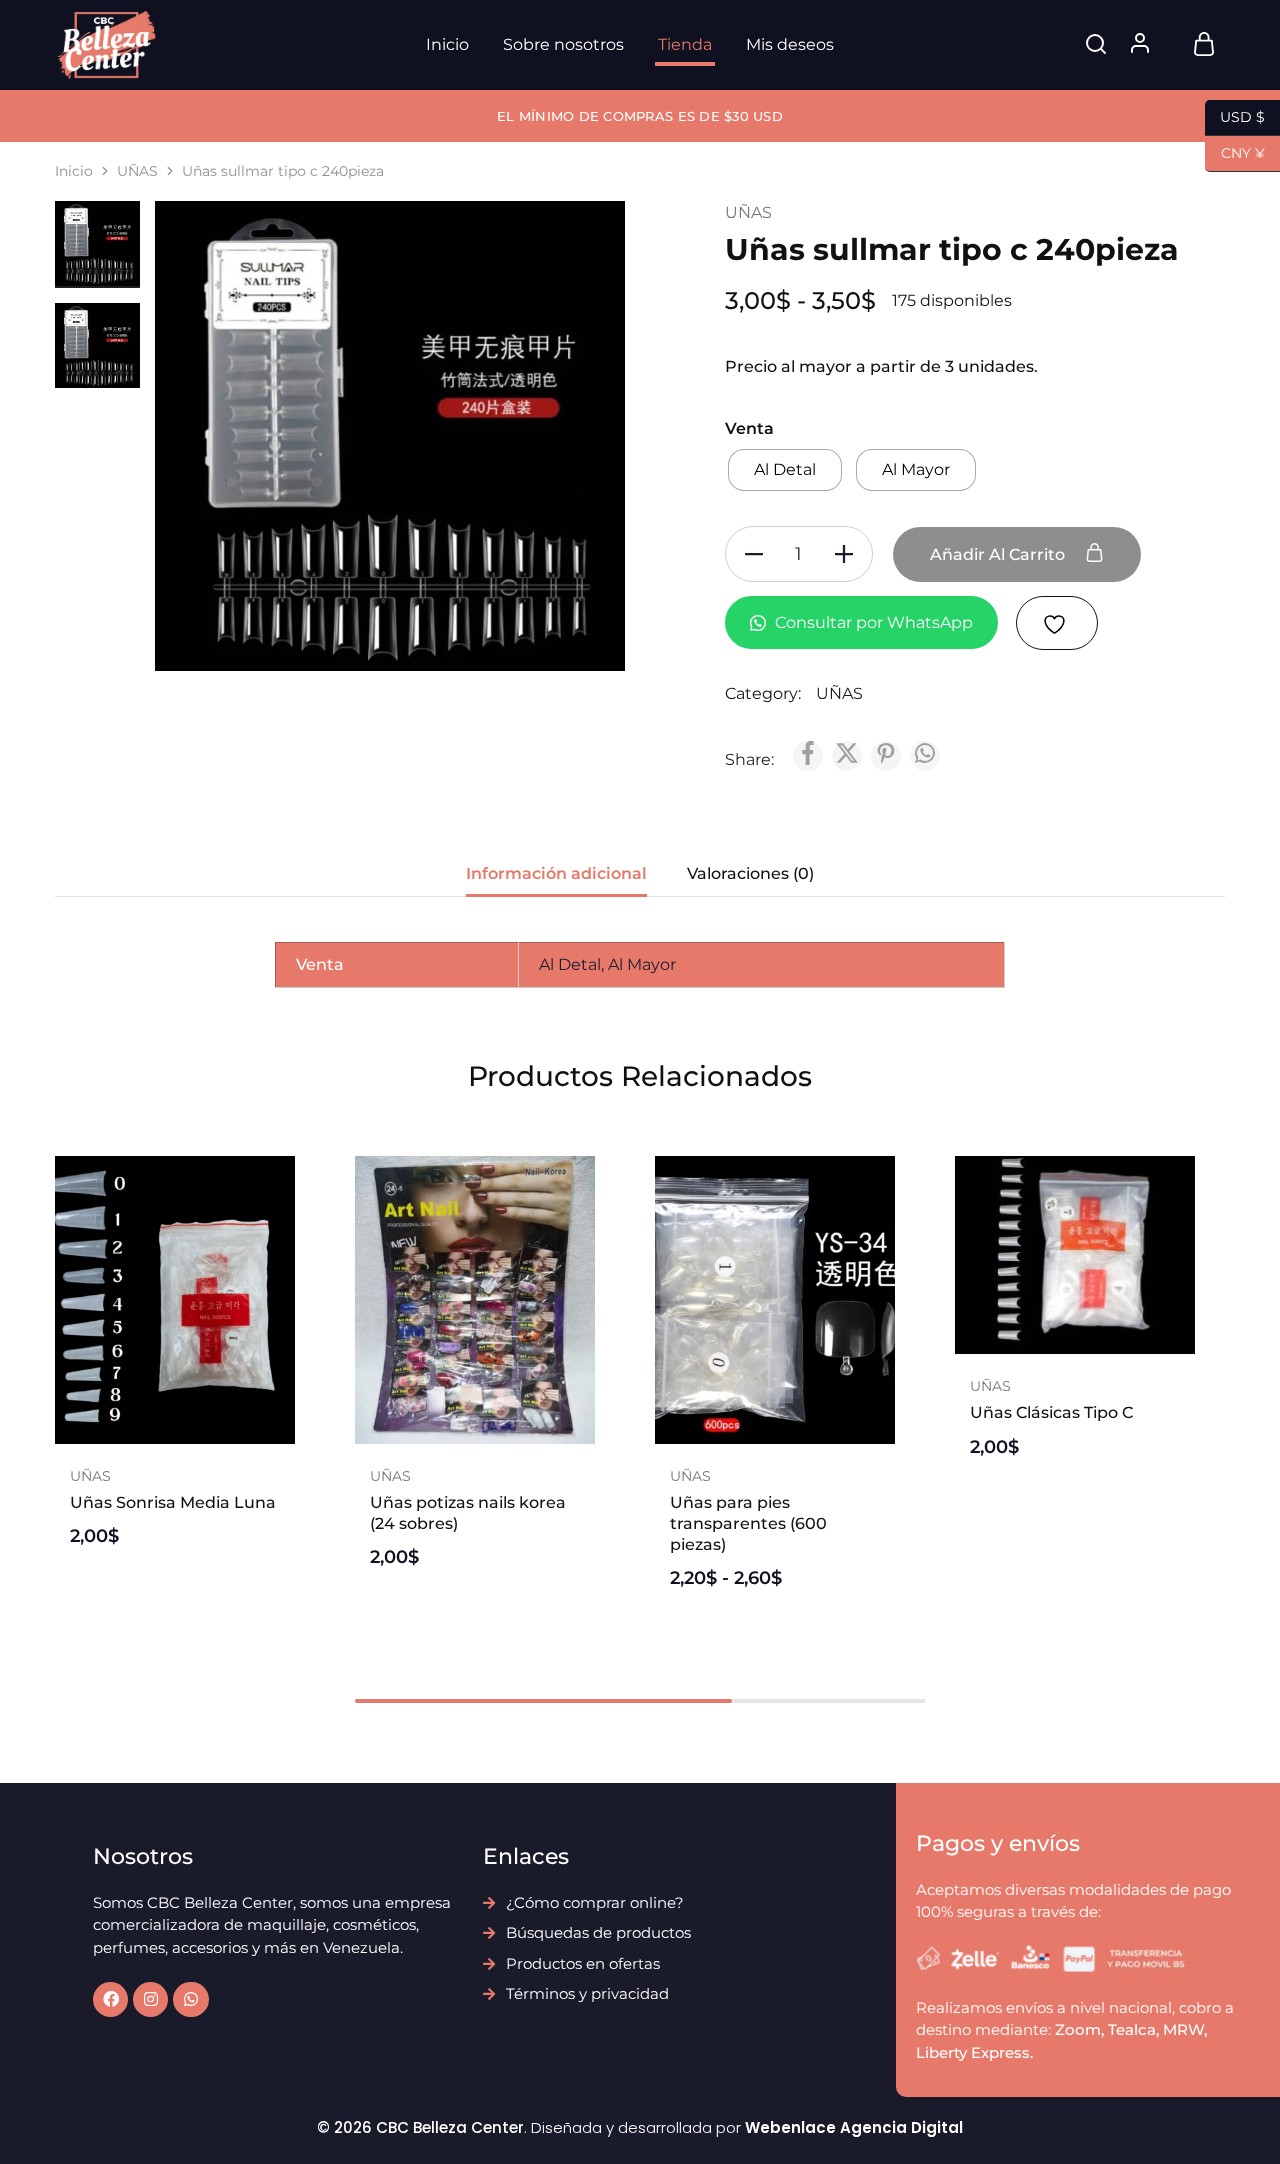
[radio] (785, 470)
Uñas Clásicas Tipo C (1051, 1412)
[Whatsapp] (190, 1999)
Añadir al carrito (999, 554)
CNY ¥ (1235, 151)
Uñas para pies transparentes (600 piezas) (748, 1524)
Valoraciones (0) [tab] (750, 873)
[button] (175, 1434)
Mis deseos (790, 44)
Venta (749, 428)
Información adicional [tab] (556, 873)
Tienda (685, 44)
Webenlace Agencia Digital (854, 2127)
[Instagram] (150, 1999)
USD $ (1235, 115)
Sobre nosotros (563, 44)
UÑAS (137, 171)
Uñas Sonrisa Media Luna (173, 1502)
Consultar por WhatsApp (872, 622)
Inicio (447, 44)
